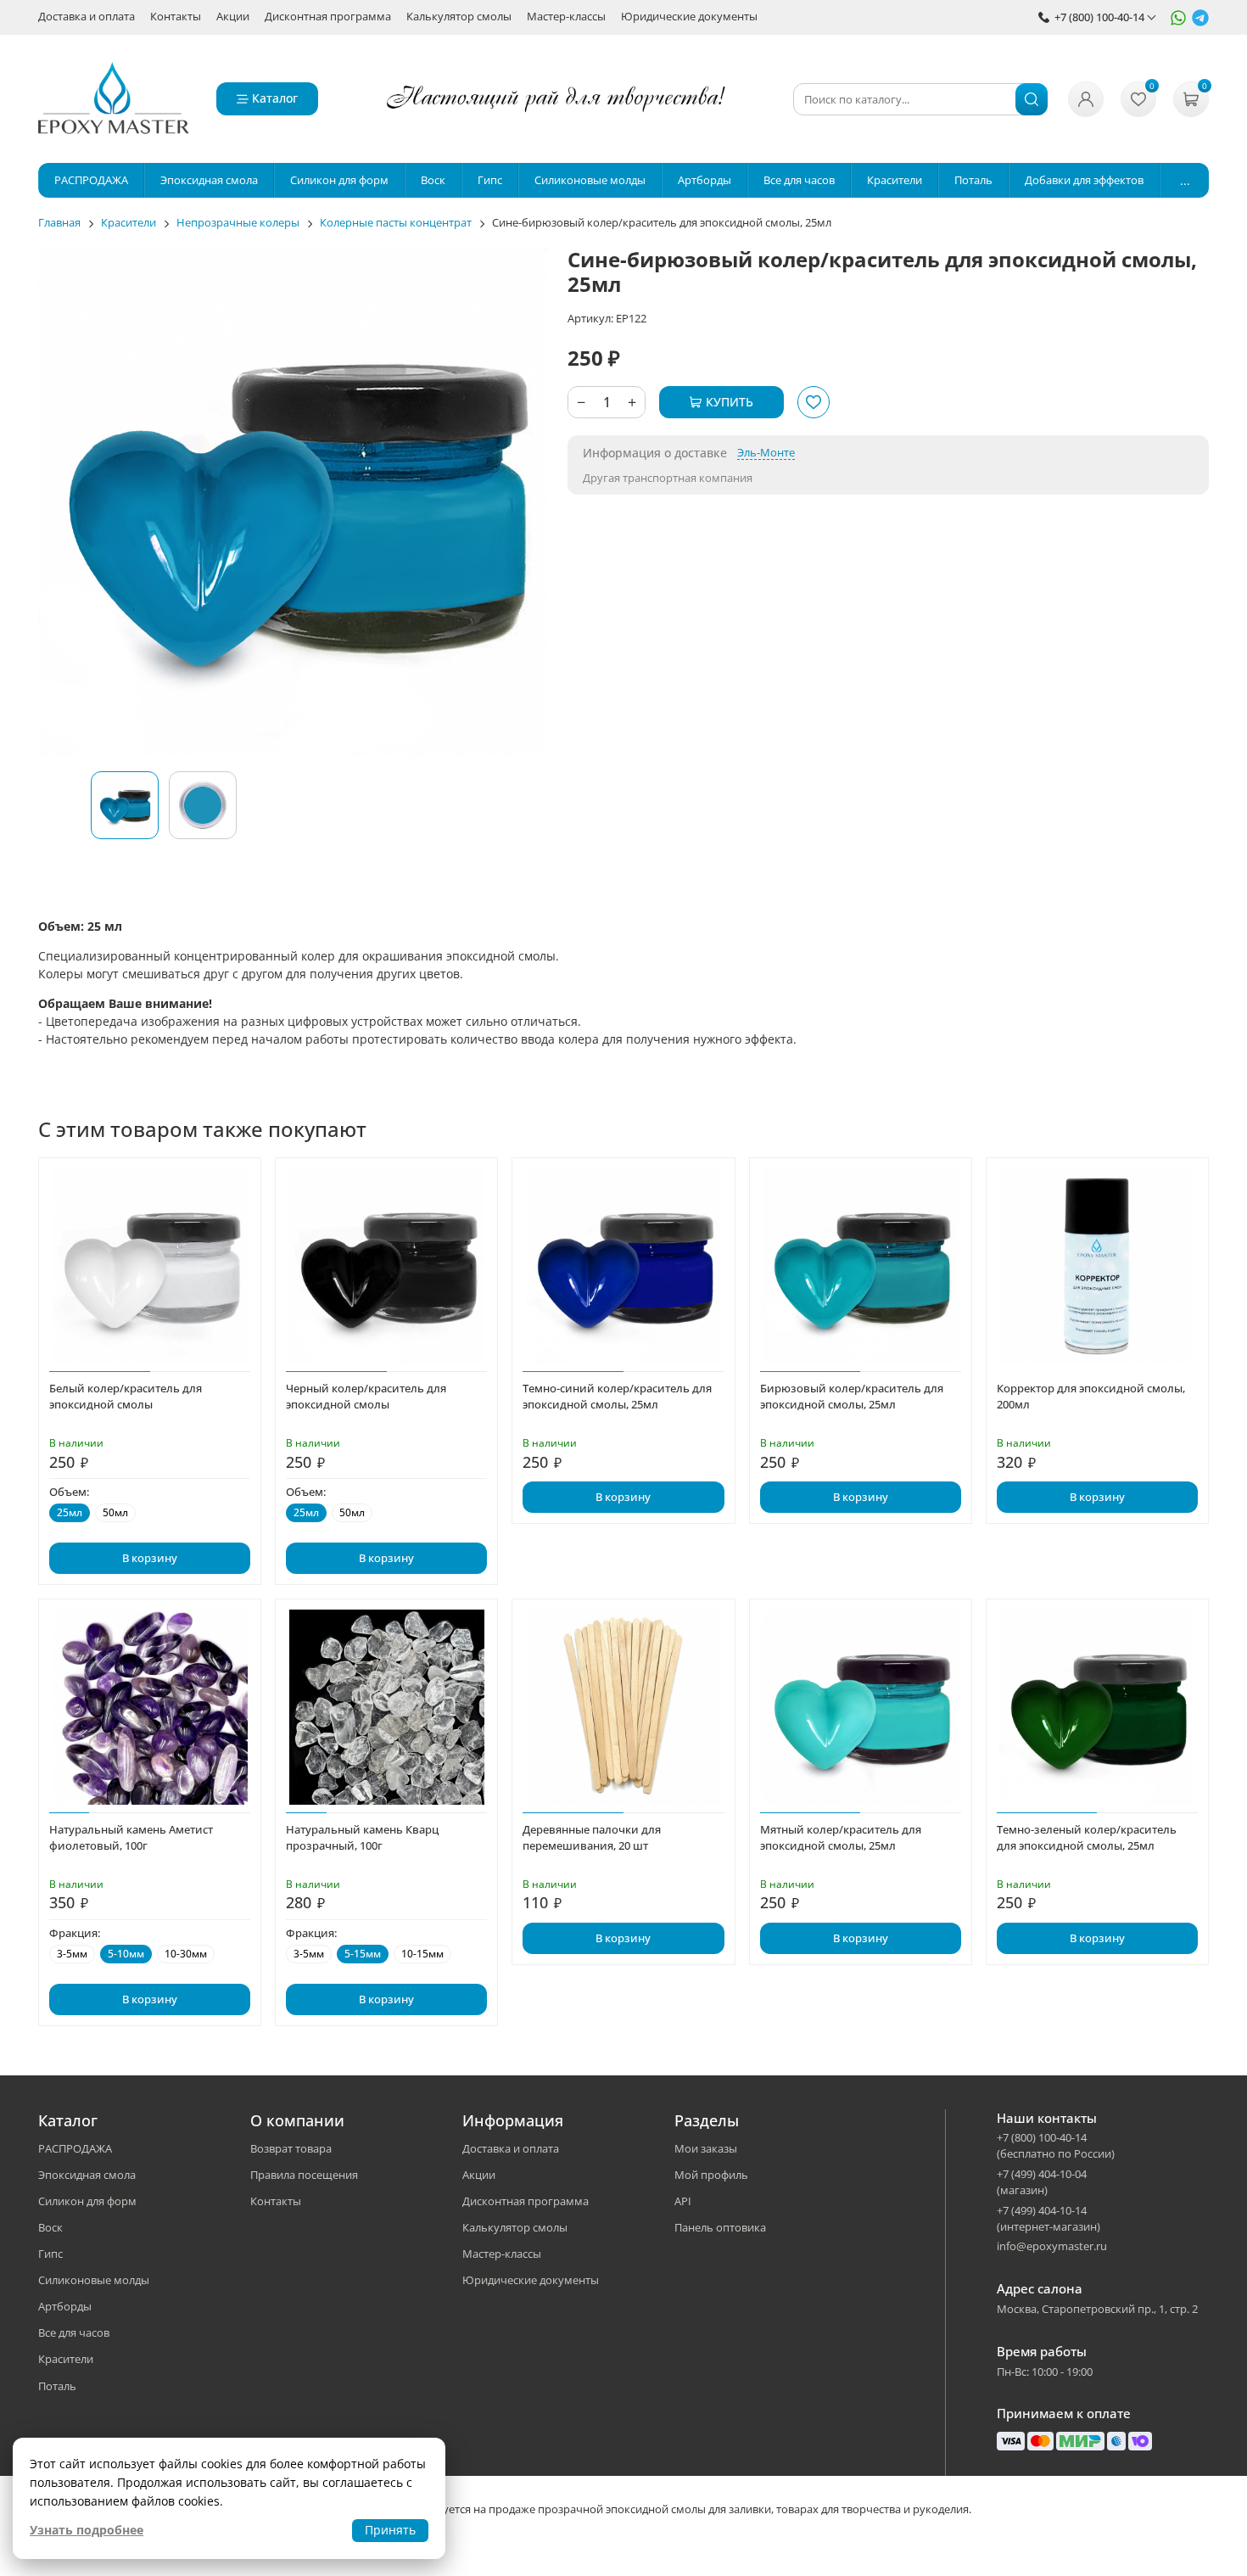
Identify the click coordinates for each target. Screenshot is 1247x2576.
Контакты (176, 17)
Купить (730, 402)
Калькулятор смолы (459, 17)
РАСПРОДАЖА (75, 2148)
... (1185, 180)
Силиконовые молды (94, 2280)
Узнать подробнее (87, 2530)
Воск (50, 2227)
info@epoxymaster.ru (1052, 2246)
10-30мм (186, 1954)
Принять (390, 2530)
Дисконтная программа (328, 17)
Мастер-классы (566, 17)
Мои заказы (706, 2148)
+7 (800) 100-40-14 (1099, 17)
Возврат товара (291, 2148)
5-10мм (126, 1954)
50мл (115, 1512)
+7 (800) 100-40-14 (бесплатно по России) (1056, 2145)
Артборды (65, 2306)
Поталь (57, 2386)
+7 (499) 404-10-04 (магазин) (1042, 2182)
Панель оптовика (720, 2227)
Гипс (50, 2254)
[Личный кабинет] (1086, 99)
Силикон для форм (87, 2201)
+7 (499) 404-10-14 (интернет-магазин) (1048, 2218)
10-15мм (422, 1954)
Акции (233, 17)
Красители (66, 2359)
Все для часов (74, 2332)
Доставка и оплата (87, 17)
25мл (70, 1512)
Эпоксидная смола (87, 2175)
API (683, 2201)
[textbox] (920, 99)
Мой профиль (711, 2175)
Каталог (275, 98)
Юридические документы (689, 17)
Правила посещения (304, 2175)
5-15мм (363, 1954)
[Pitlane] (114, 99)
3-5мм (72, 1954)
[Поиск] (1032, 99)
